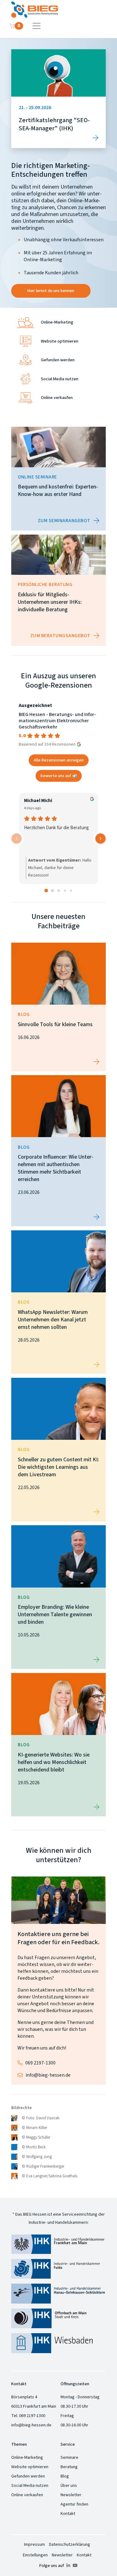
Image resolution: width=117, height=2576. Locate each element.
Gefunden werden (28, 2476)
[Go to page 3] (65, 891)
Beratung (69, 2467)
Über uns (69, 2486)
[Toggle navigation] (37, 26)
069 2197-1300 (40, 2063)
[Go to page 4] (71, 891)
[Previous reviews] (17, 839)
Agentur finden (74, 2504)
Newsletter (71, 2495)
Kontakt (68, 2514)
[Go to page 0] (46, 890)
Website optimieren (30, 2467)
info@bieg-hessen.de (48, 2075)
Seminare (69, 2458)
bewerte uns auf (56, 776)
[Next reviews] (100, 839)
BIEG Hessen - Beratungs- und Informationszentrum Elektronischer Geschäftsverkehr (57, 721)
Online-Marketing (27, 2458)
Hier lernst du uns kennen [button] (51, 291)
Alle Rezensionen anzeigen (59, 760)
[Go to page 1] (52, 891)
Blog (65, 2476)
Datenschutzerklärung (70, 2545)
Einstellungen (35, 2555)
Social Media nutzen (30, 2486)
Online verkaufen (27, 2495)
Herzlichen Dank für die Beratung (56, 828)
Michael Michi (38, 801)
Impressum (34, 2545)
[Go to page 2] (59, 891)
